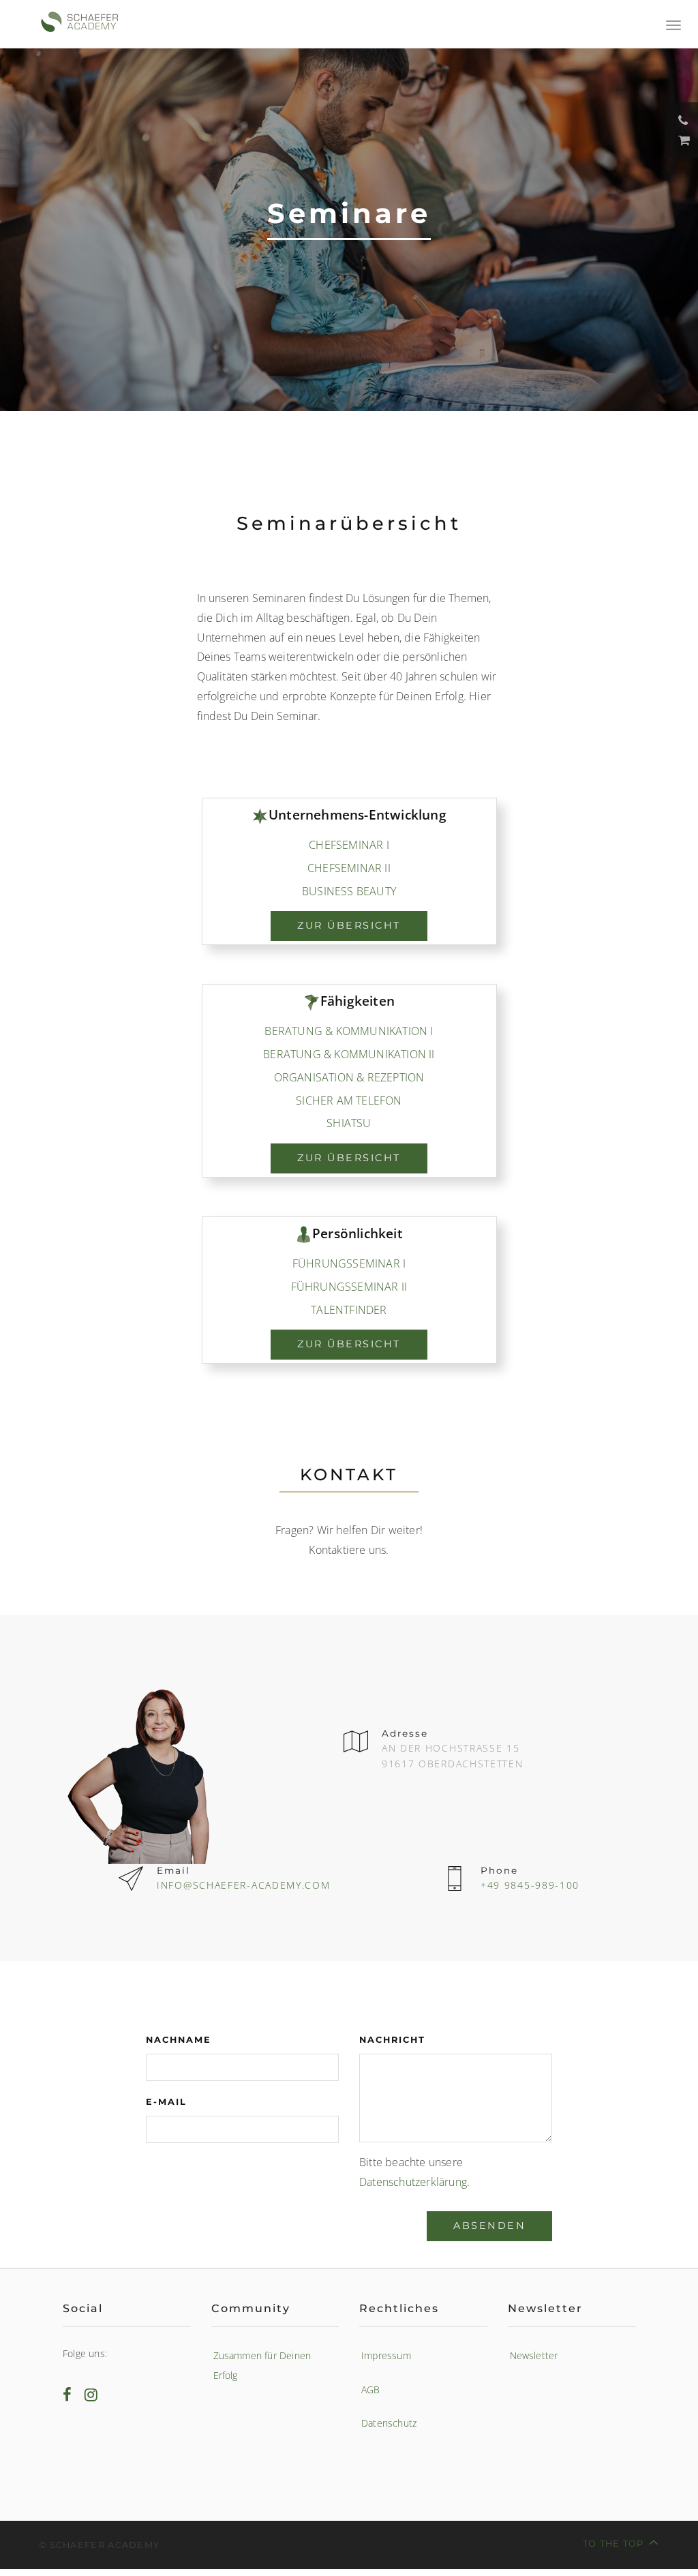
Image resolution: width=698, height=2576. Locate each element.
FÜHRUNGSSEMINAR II (349, 1287)
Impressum (386, 2355)
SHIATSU (349, 1123)
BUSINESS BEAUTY (349, 891)
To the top (613, 2544)
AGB (371, 2390)
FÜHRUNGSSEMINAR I (349, 1263)
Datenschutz (389, 2423)
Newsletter (534, 2355)
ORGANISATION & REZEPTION (349, 1077)
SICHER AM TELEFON (349, 1100)
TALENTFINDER (349, 1310)
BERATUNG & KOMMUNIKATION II (349, 1054)
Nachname (179, 2040)
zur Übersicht (349, 925)
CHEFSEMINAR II (349, 868)
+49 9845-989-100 (530, 1885)
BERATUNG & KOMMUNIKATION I (349, 1031)
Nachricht (392, 2040)
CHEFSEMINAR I (349, 845)
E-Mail (166, 2102)
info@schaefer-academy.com (244, 1885)
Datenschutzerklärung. (414, 2182)
